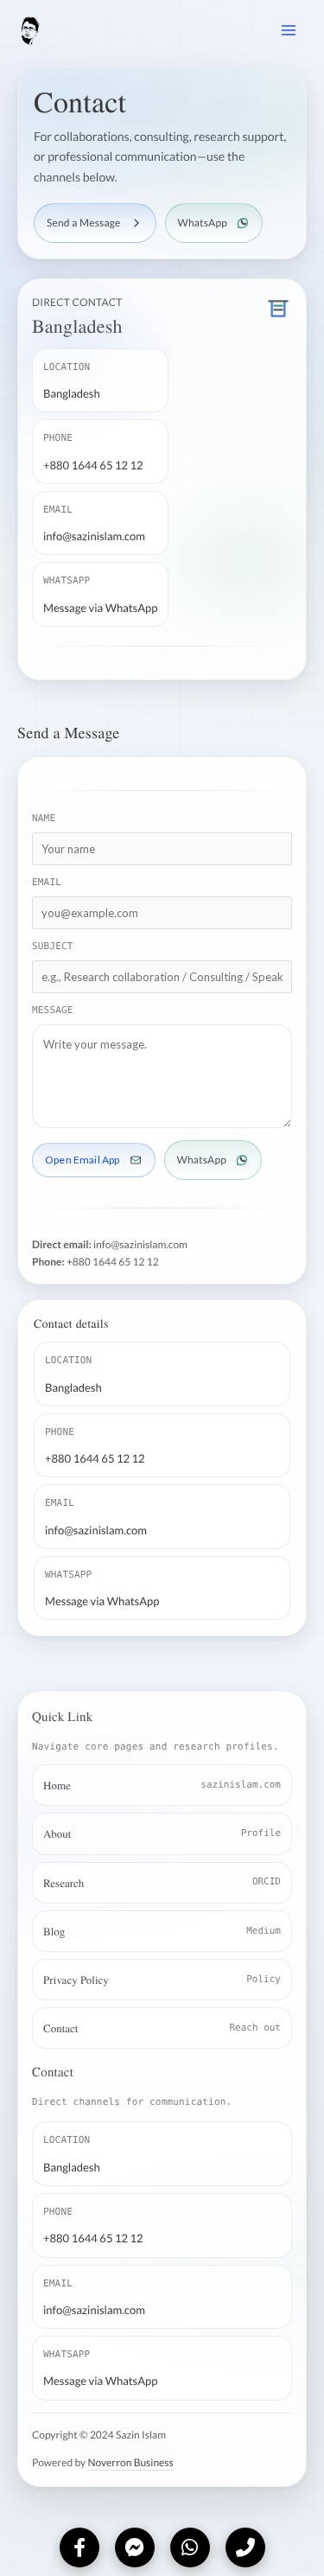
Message (53, 1009)
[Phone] (245, 2547)
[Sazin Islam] (62, 31)
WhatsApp (203, 223)
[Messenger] (135, 2547)
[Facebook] (79, 2547)
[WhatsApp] (190, 2547)
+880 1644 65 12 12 (113, 1261)
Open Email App (83, 1160)
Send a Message (84, 223)
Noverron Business (130, 2462)
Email (47, 882)
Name (44, 818)
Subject (53, 945)
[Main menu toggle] (289, 30)
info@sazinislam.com (140, 1244)
